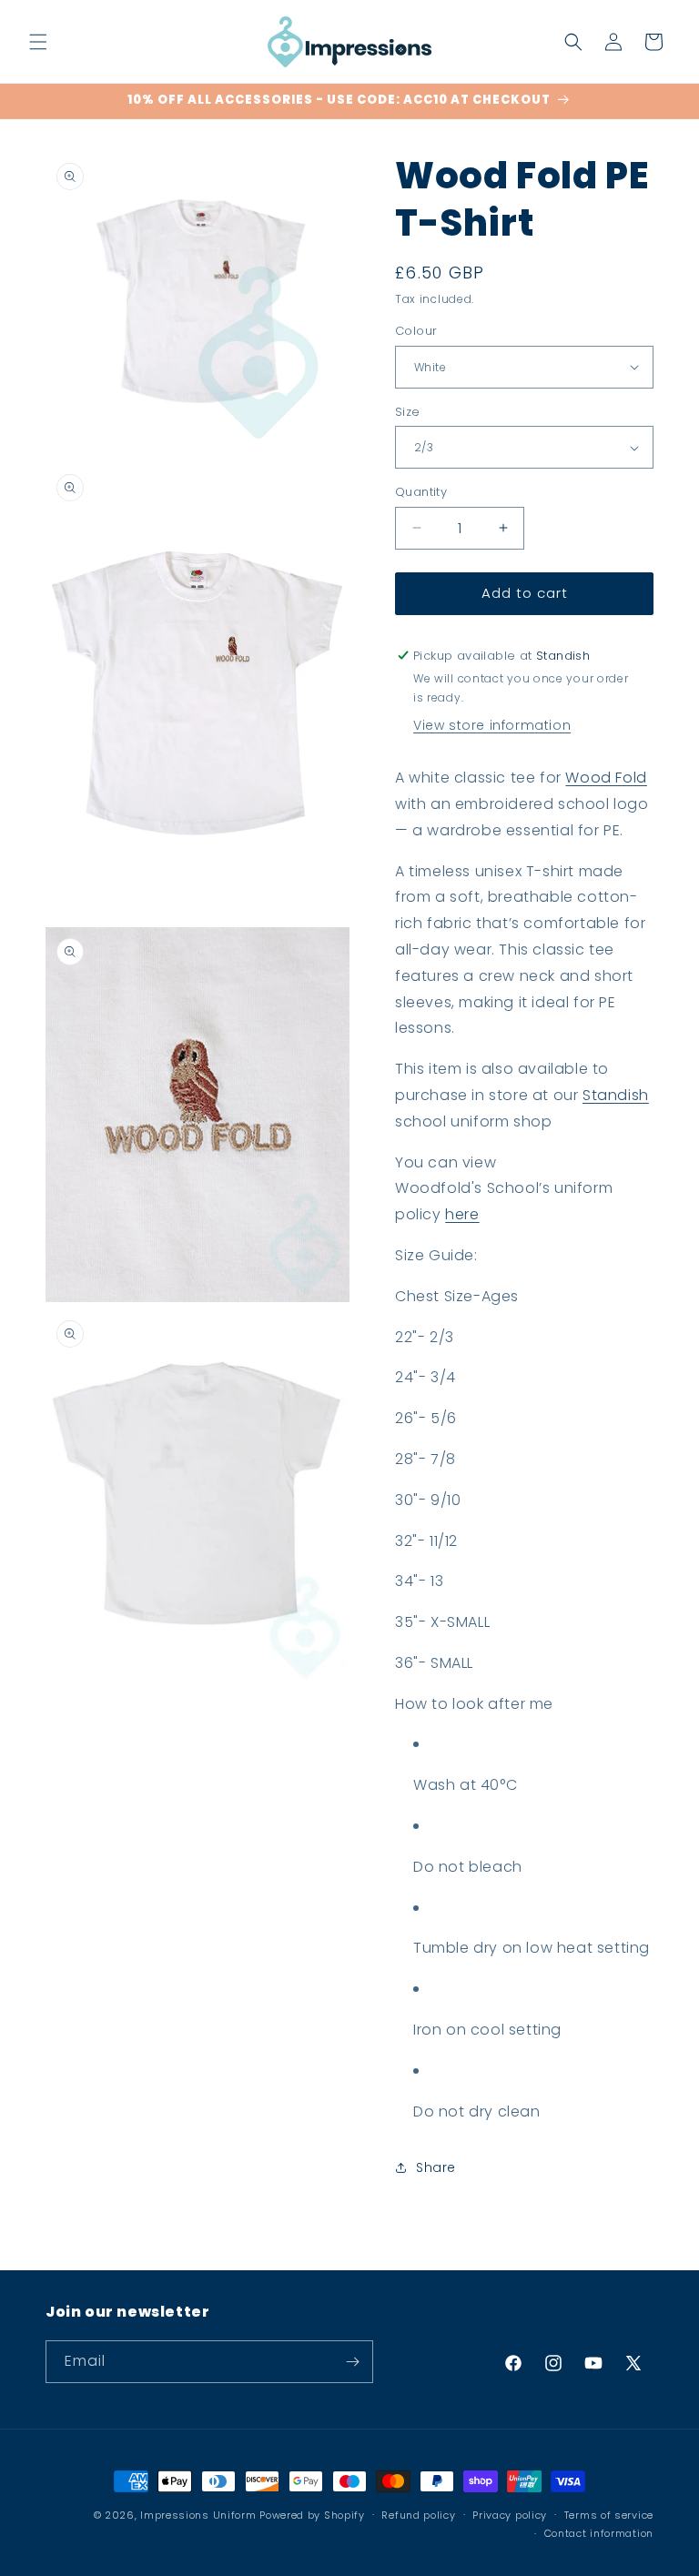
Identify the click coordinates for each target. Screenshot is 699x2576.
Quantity (421, 492)
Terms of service (609, 2515)
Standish (616, 1095)
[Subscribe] (352, 2362)
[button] (38, 42)
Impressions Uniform (198, 2515)
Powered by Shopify (312, 2515)
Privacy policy (510, 2515)
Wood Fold (606, 778)
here (462, 1214)
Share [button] (436, 2167)
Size (408, 412)
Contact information (599, 2533)
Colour (416, 331)
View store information (492, 725)
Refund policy (418, 2515)
